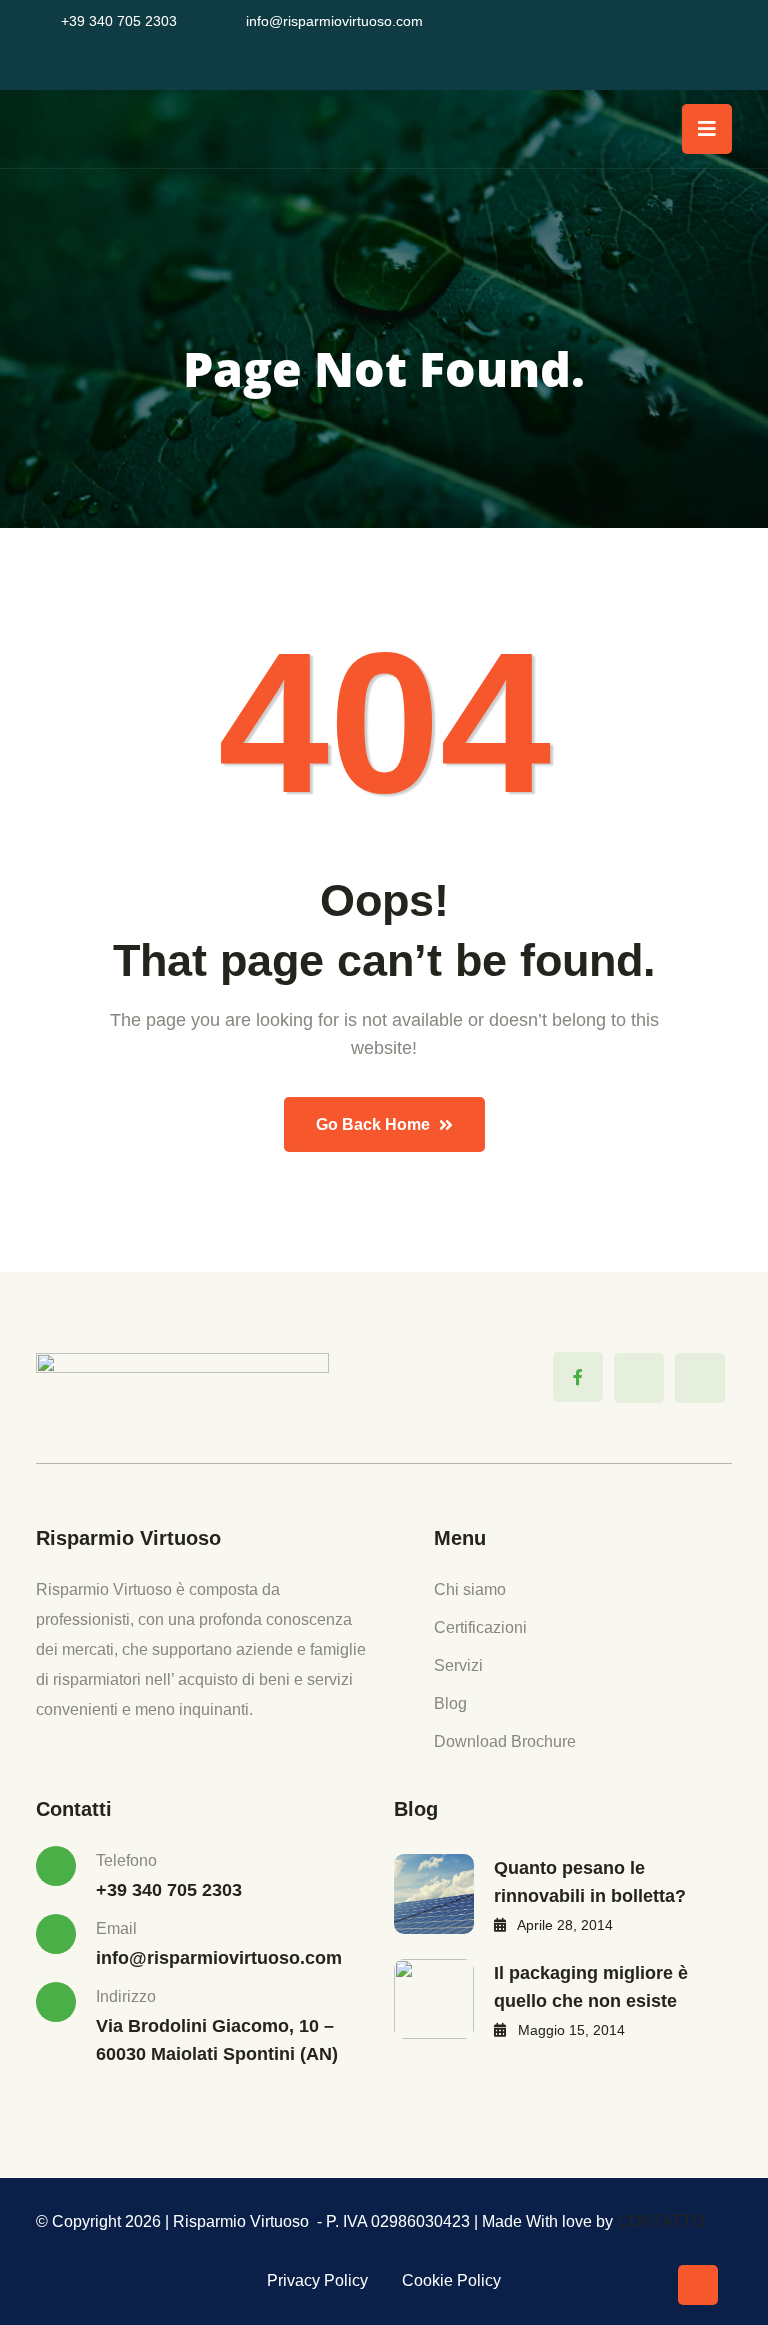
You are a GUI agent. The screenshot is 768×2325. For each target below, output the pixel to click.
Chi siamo (470, 1589)
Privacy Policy (317, 2280)
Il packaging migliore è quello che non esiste (591, 1987)
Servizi (458, 1665)
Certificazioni (480, 1627)
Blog (450, 1703)
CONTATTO (660, 2221)
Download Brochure (505, 1741)
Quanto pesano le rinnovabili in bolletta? (590, 1882)
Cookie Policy (451, 2280)
